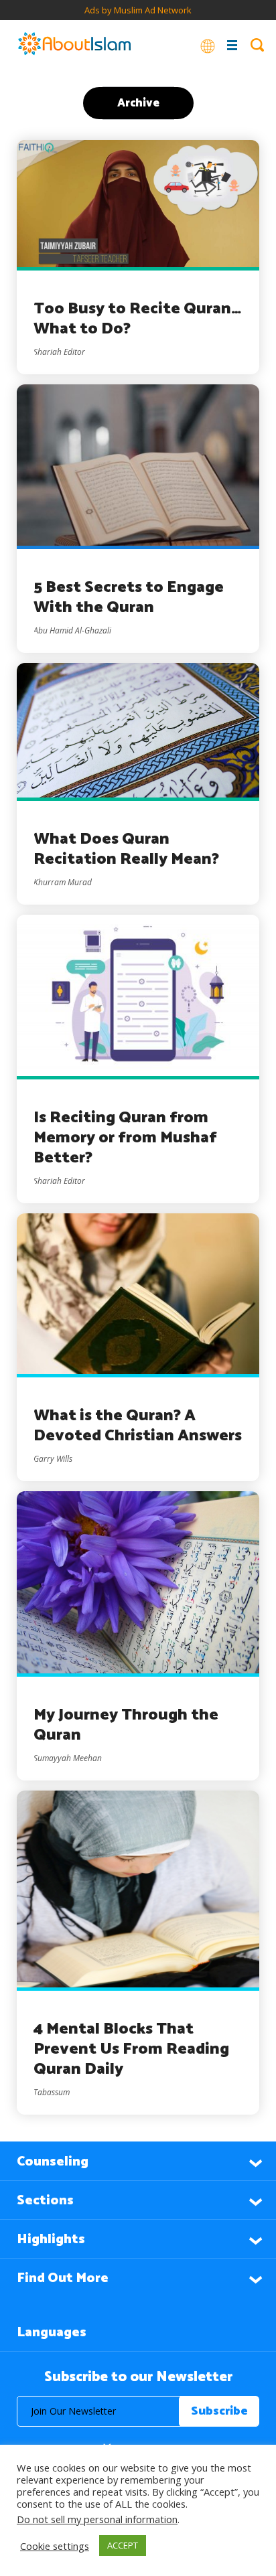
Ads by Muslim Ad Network (138, 10)
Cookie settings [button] (55, 2546)
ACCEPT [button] (123, 2545)
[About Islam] (74, 45)
